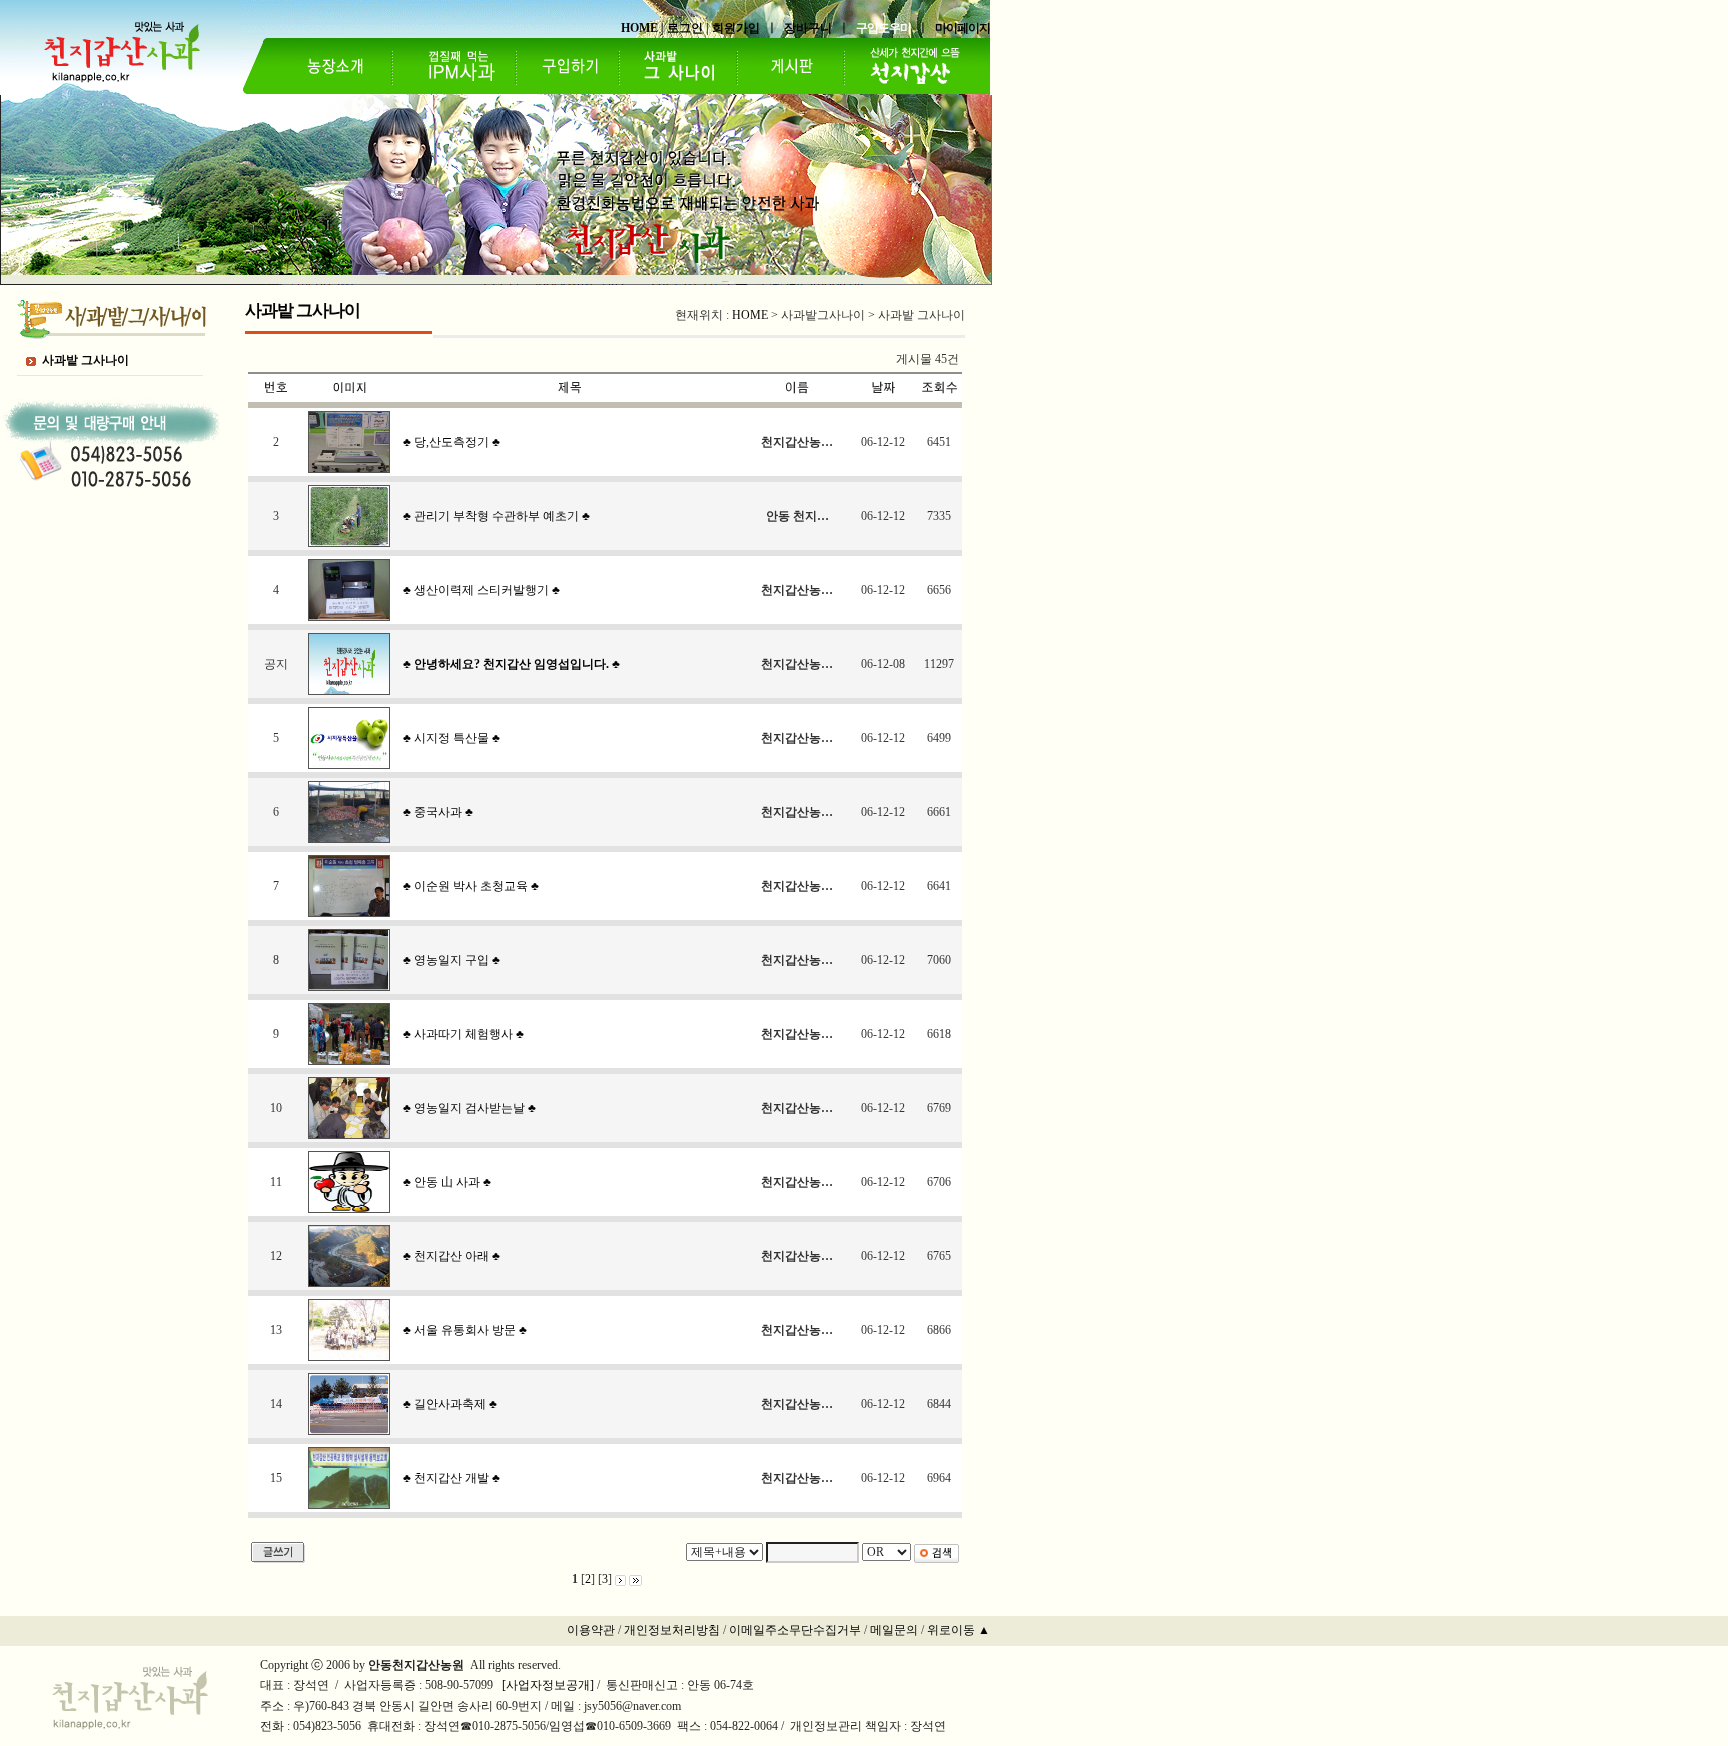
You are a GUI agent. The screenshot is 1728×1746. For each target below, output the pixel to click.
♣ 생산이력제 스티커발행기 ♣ (481, 590)
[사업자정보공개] (546, 1685)
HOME (639, 28)
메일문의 (894, 1630)
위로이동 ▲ (958, 1630)
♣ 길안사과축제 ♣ (450, 1404)
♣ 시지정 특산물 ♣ (451, 738)
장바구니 (808, 28)
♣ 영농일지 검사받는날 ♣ (469, 1108)
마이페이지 (962, 28)
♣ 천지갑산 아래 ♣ (451, 1256)
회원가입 (736, 28)
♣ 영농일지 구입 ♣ (451, 960)
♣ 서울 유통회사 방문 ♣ (465, 1330)
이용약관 (591, 1630)
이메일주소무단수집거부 (795, 1630)
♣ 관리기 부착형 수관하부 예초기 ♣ (496, 516)
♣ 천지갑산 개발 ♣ (451, 1478)
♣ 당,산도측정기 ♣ (451, 442)
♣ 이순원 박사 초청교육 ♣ (471, 886)
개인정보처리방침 (672, 1630)
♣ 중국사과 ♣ (438, 812)
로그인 (685, 28)
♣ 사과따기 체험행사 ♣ (463, 1034)
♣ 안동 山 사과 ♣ (447, 1182)
